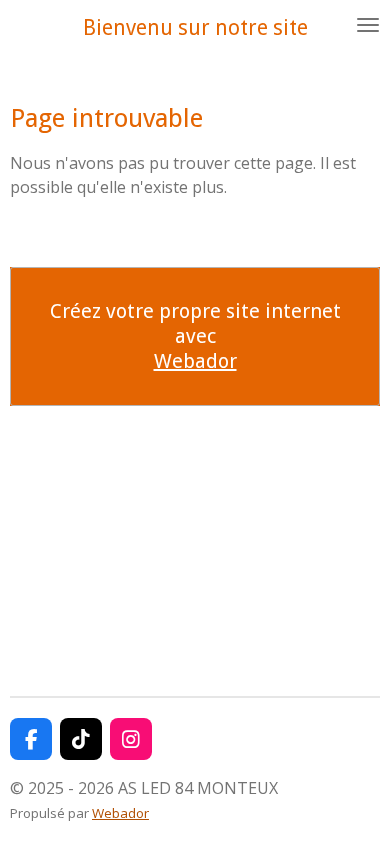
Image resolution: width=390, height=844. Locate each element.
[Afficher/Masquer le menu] (368, 25)
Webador (195, 361)
